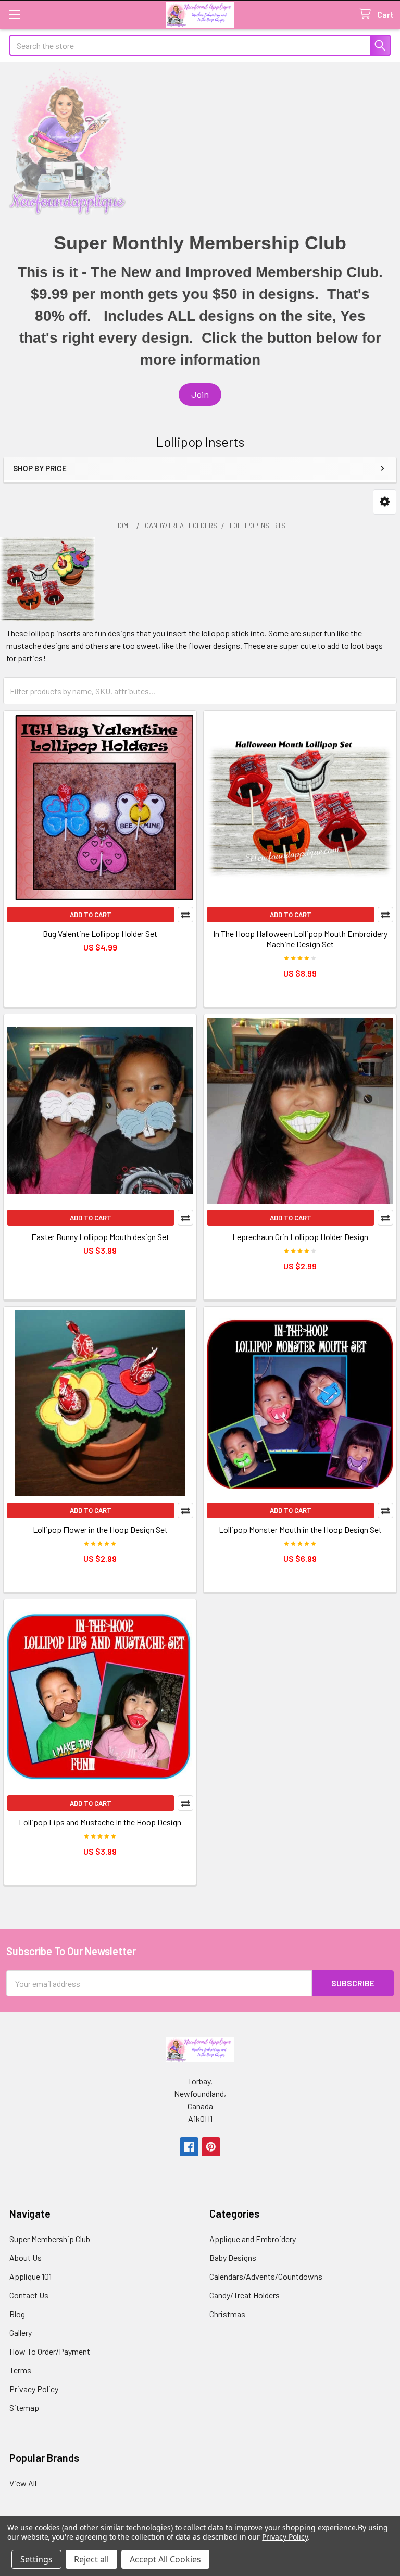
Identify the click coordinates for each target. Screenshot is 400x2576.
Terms (20, 2370)
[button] (200, 395)
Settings (36, 2559)
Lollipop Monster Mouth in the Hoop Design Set (300, 1529)
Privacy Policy (34, 2389)
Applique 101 (30, 2276)
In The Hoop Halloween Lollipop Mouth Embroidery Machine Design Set (300, 939)
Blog (17, 2314)
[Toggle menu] (14, 14)
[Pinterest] (211, 2147)
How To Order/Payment (50, 2351)
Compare (185, 915)
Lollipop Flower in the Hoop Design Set (100, 1529)
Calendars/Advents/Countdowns (266, 2276)
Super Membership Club (50, 2239)
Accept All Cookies (165, 2559)
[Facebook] (189, 2147)
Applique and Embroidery (253, 2239)
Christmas (227, 2314)
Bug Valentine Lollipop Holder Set (100, 934)
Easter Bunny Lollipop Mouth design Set (100, 1237)
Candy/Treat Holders (245, 2295)
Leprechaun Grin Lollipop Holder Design (300, 1237)
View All (23, 2483)
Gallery (21, 2333)
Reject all (91, 2559)
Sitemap (24, 2408)
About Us (26, 2258)
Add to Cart (91, 915)
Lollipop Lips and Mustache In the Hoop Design (100, 1822)
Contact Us (29, 2295)
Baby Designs (233, 2258)
